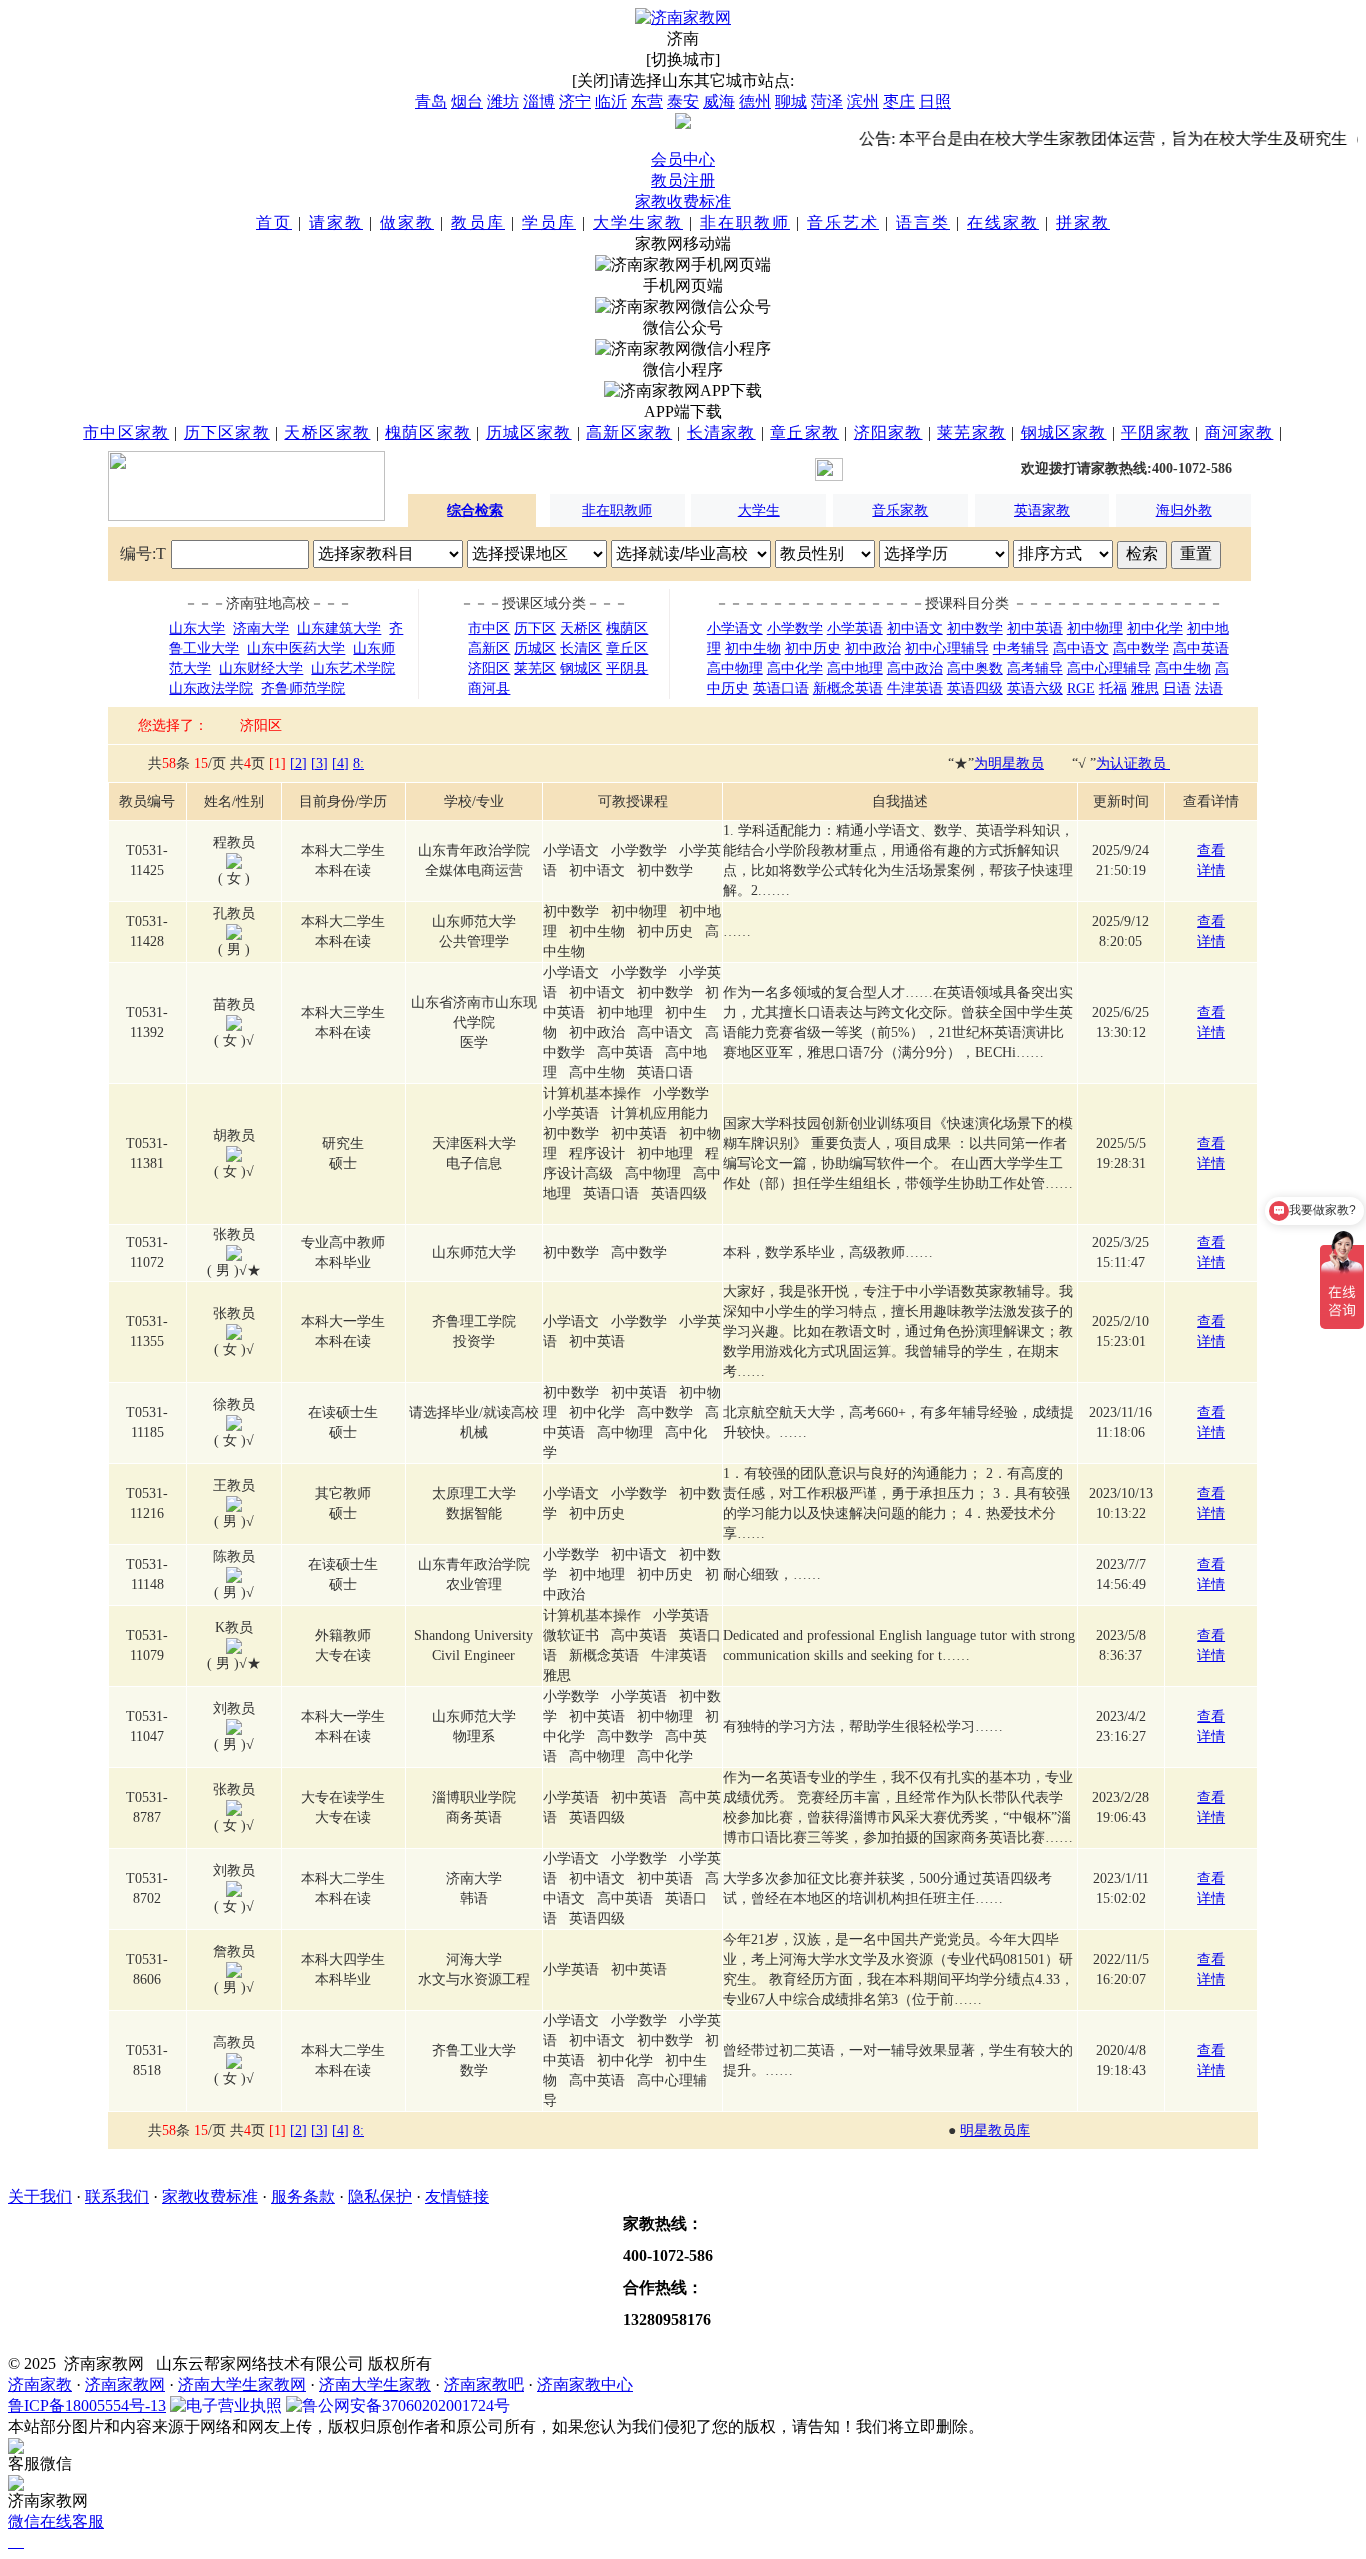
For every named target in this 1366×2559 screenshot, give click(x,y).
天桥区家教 (327, 432)
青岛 (431, 101)
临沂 (611, 101)
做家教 (407, 222)
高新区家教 (629, 432)
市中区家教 (126, 432)
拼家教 (1083, 222)
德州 (755, 101)
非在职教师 (745, 222)
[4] (340, 763)
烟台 (467, 101)
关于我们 (40, 2196)
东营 (647, 101)
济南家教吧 (484, 2384)
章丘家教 (804, 432)
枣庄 (899, 101)
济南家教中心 (585, 2384)
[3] (319, 763)
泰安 (683, 101)
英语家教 (1042, 510)
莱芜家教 (971, 432)
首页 (274, 222)
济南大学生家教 (375, 2384)
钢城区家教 (1064, 432)
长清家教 (721, 432)
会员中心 (683, 159)
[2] (298, 763)
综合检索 (475, 510)
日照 (935, 101)
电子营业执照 (234, 2405)
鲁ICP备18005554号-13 (87, 2405)
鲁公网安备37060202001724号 (406, 2405)
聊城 (791, 101)
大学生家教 (638, 222)
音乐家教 (900, 510)
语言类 (923, 222)
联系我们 (117, 2196)
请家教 (336, 222)
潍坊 (503, 101)
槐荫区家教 (428, 432)
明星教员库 (995, 2130)
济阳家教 (888, 432)
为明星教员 (1009, 763)
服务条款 (303, 2196)
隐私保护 (380, 2196)
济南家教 (40, 2384)
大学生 (759, 510)
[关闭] (593, 80)
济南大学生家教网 (242, 2384)
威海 (719, 101)
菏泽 (827, 101)
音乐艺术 (843, 222)
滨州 (863, 101)
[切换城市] (683, 59)
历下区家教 (227, 432)
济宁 (575, 101)
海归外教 (1184, 510)
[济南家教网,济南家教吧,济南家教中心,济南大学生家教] (683, 17)
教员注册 (683, 180)
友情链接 (457, 2196)
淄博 (539, 101)
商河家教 (1239, 432)
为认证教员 (1133, 763)
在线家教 (1003, 222)
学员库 (549, 222)
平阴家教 (1155, 432)
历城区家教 (529, 432)
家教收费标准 (683, 201)
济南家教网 (125, 2384)
